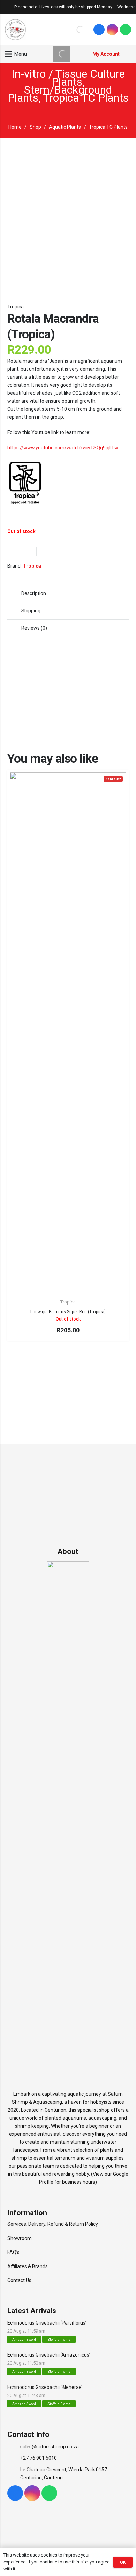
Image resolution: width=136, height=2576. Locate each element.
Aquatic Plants (65, 127)
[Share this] (29, 552)
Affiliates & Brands (28, 2266)
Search (66, 30)
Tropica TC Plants (86, 98)
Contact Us (19, 2280)
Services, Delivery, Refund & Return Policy (53, 2224)
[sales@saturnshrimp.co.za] (14, 2447)
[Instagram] (112, 30)
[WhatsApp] (126, 30)
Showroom (20, 2238)
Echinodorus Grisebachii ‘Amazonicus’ (49, 2355)
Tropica (16, 307)
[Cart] (127, 54)
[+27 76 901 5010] (14, 2458)
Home (15, 127)
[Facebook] (99, 30)
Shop (35, 127)
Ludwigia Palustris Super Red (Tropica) (68, 1312)
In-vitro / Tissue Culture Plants (68, 78)
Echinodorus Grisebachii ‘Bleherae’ (45, 2387)
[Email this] (15, 552)
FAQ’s (13, 2252)
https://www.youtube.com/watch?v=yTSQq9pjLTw (63, 448)
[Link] (15, 30)
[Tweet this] (44, 552)
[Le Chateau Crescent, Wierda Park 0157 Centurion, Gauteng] (14, 2474)
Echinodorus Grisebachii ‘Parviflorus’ (47, 2323)
